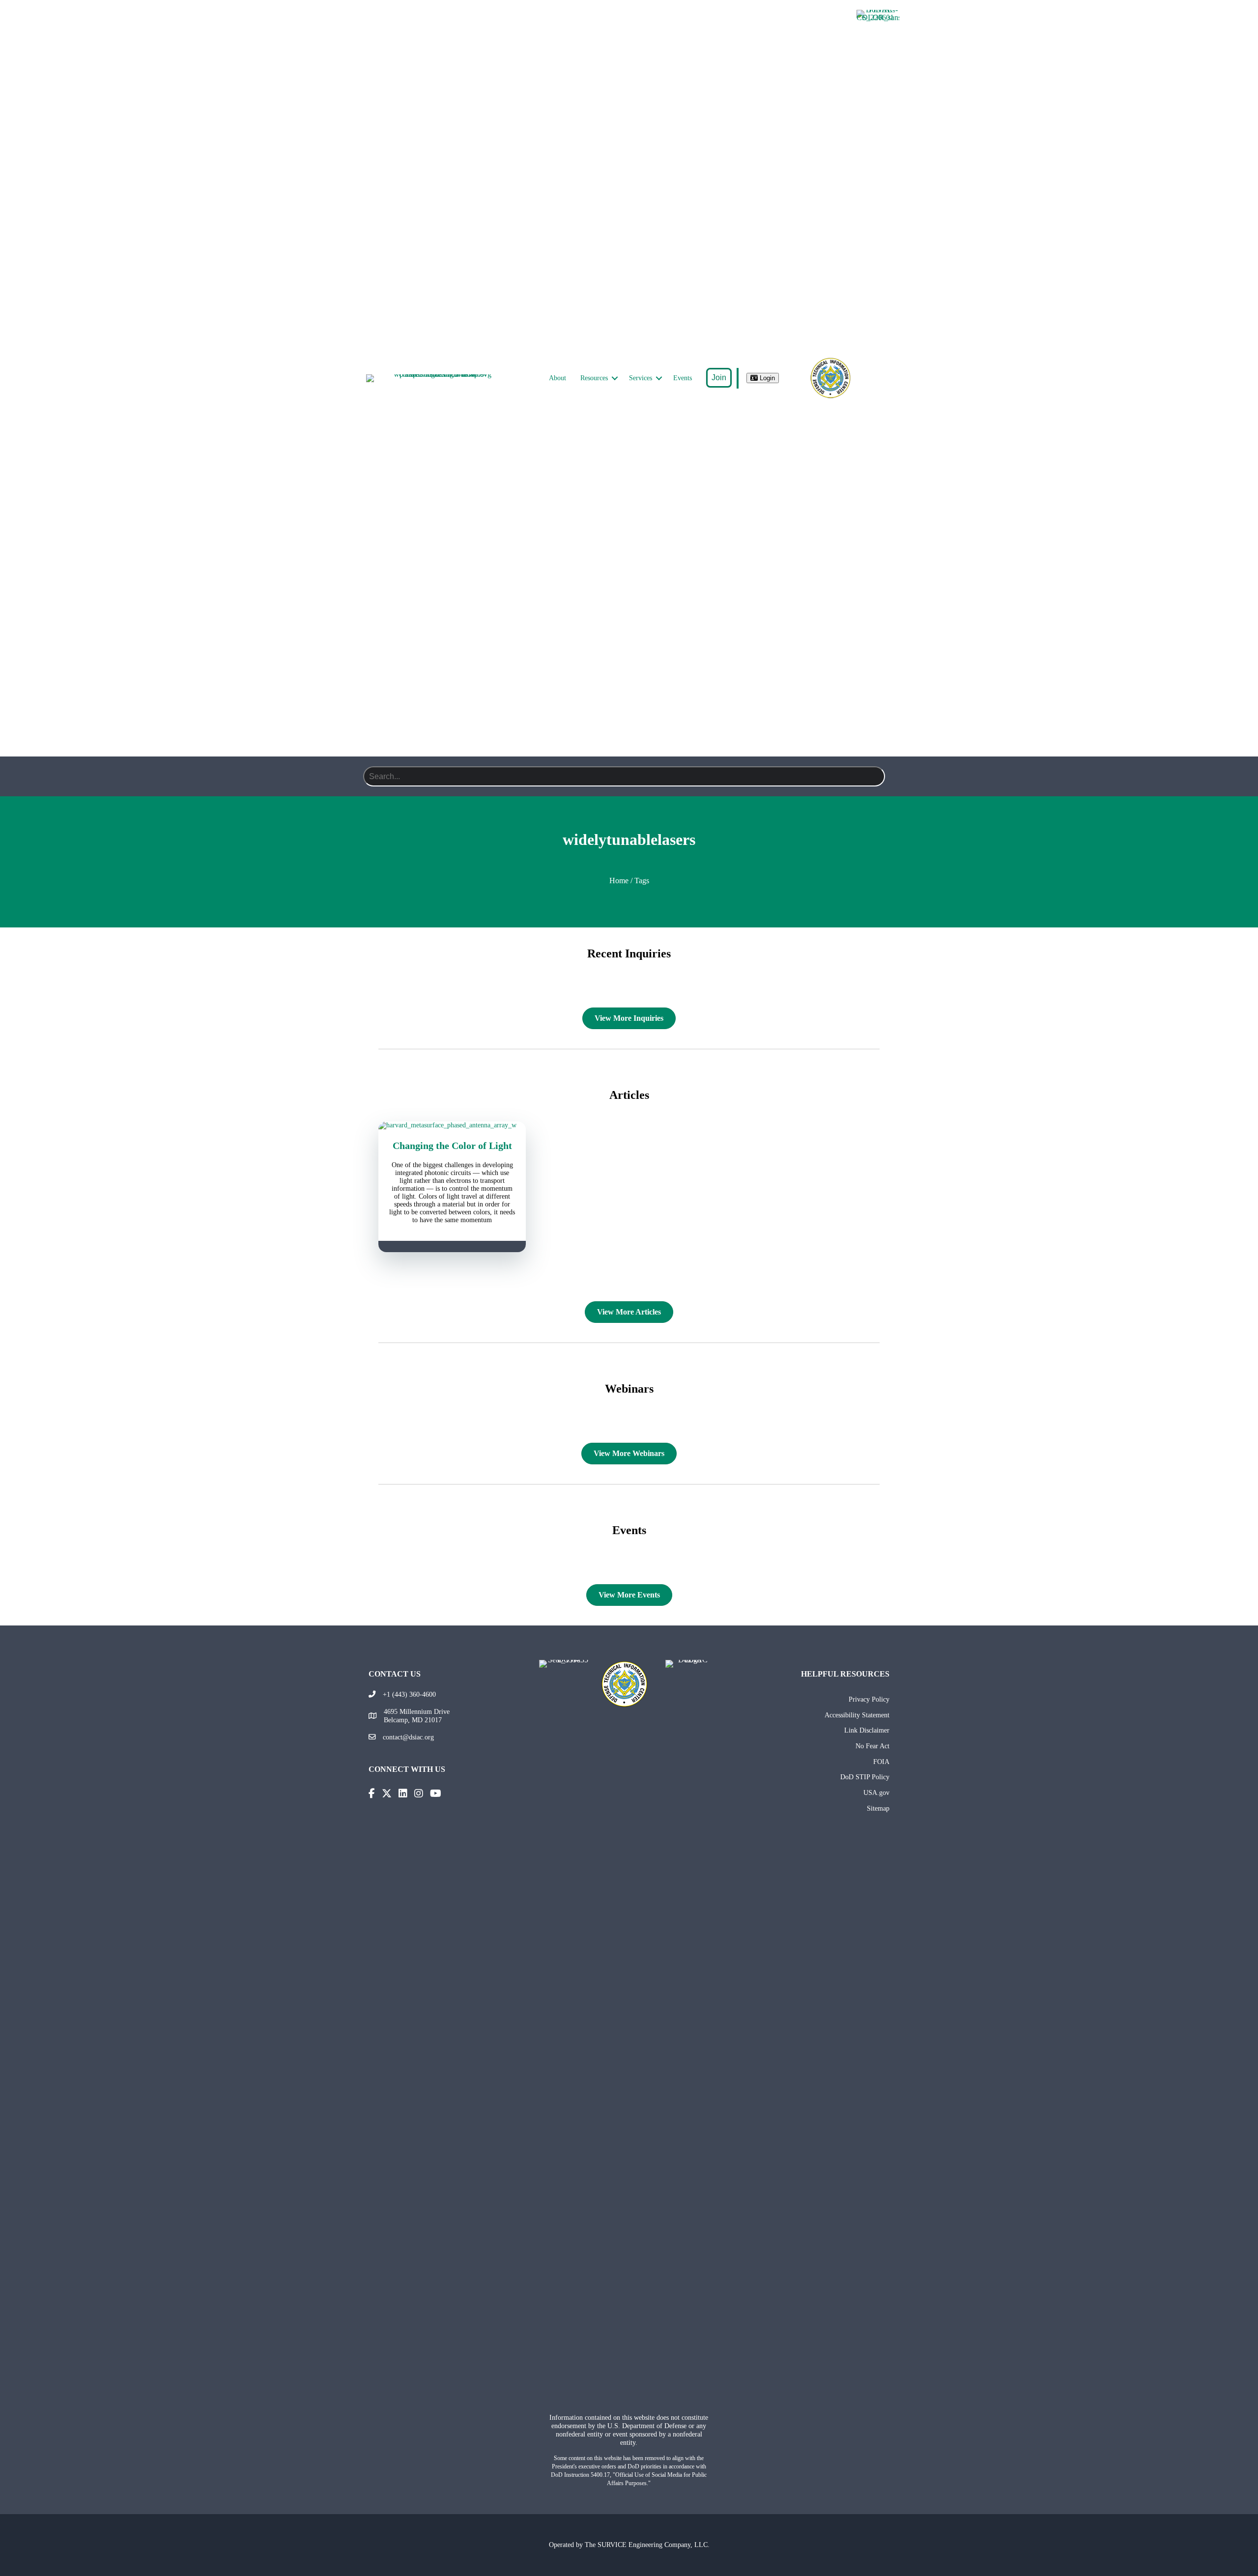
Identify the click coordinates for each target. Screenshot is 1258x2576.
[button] (615, 378)
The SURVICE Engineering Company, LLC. (647, 2545)
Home (619, 881)
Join (719, 378)
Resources (594, 378)
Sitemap (878, 1808)
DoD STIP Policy (865, 1777)
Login (766, 378)
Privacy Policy (869, 1699)
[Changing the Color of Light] (452, 1125)
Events (683, 378)
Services (641, 378)
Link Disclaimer (867, 1730)
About (558, 378)
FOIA (881, 1762)
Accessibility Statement (857, 1715)
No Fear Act (872, 1746)
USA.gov (876, 1792)
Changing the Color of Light (452, 1146)
